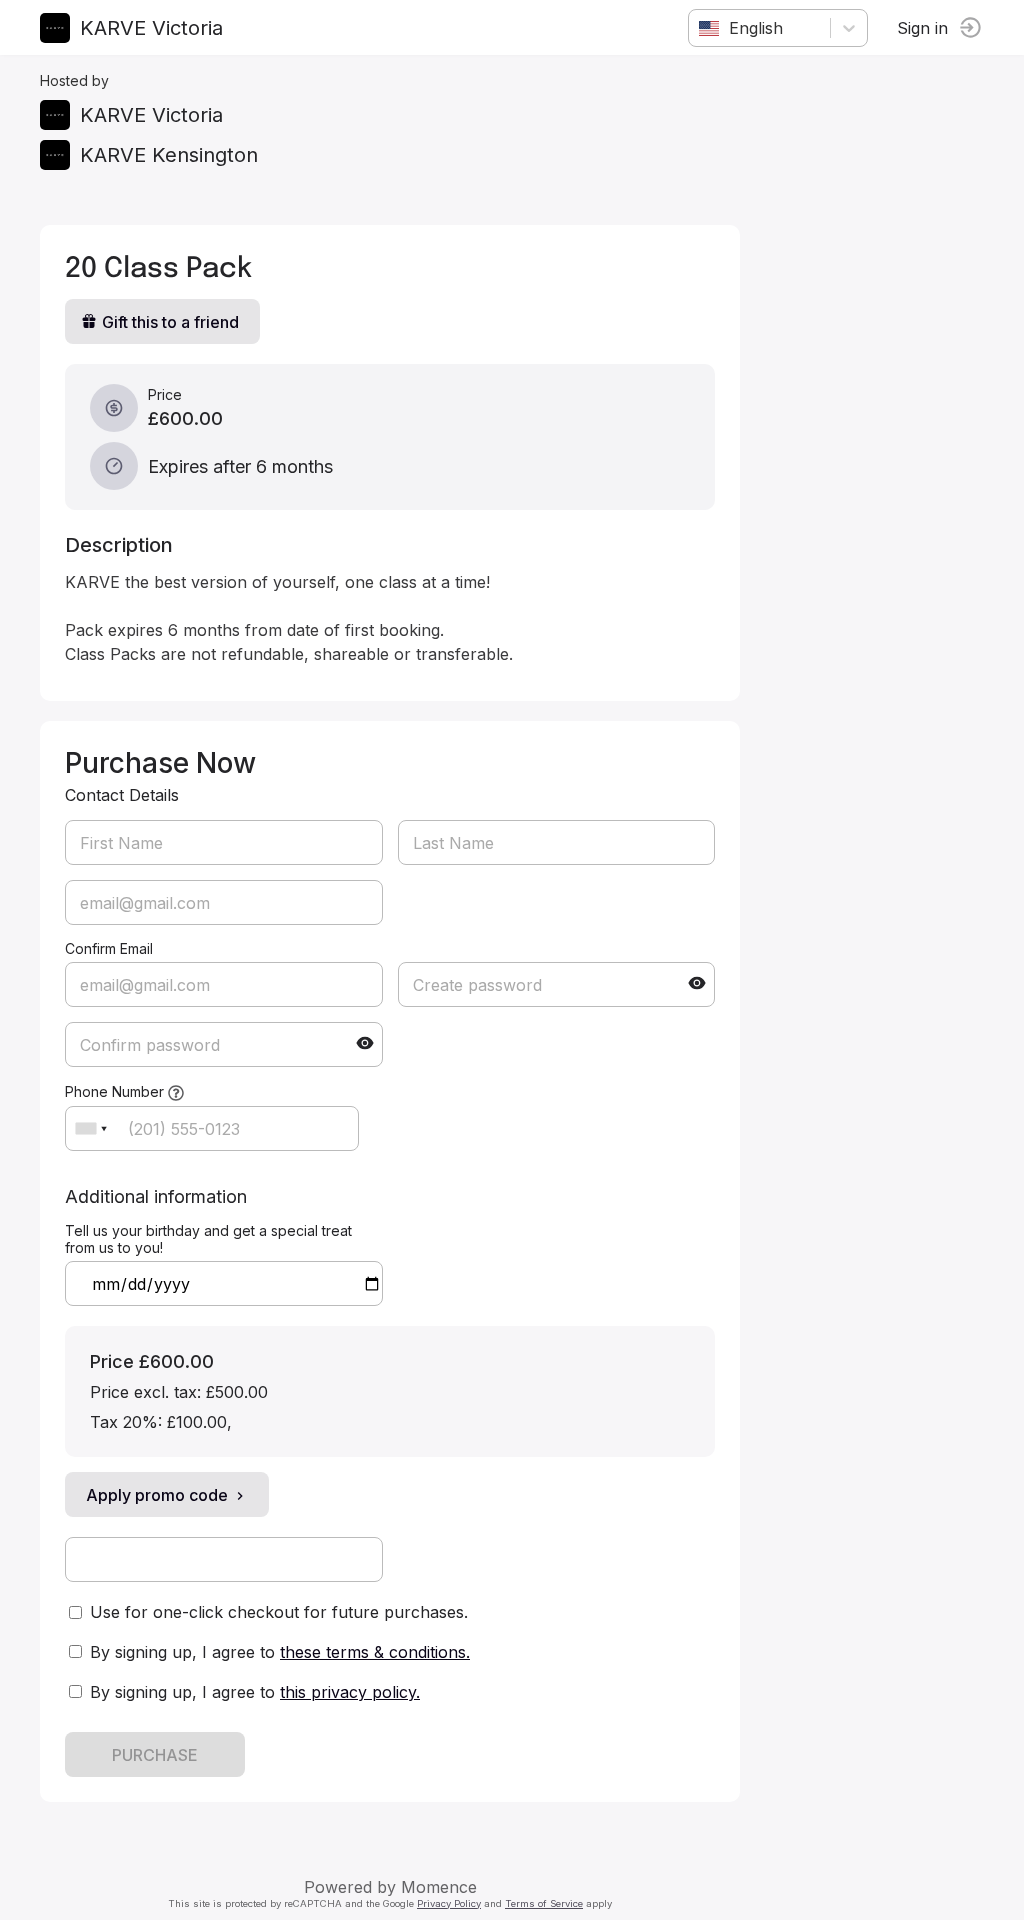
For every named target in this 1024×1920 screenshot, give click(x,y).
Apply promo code (157, 1495)
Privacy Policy (449, 1903)
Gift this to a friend (170, 322)
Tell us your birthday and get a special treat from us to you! (208, 1239)
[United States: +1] (91, 1128)
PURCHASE (155, 1755)
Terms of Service (544, 1903)
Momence (439, 1887)
